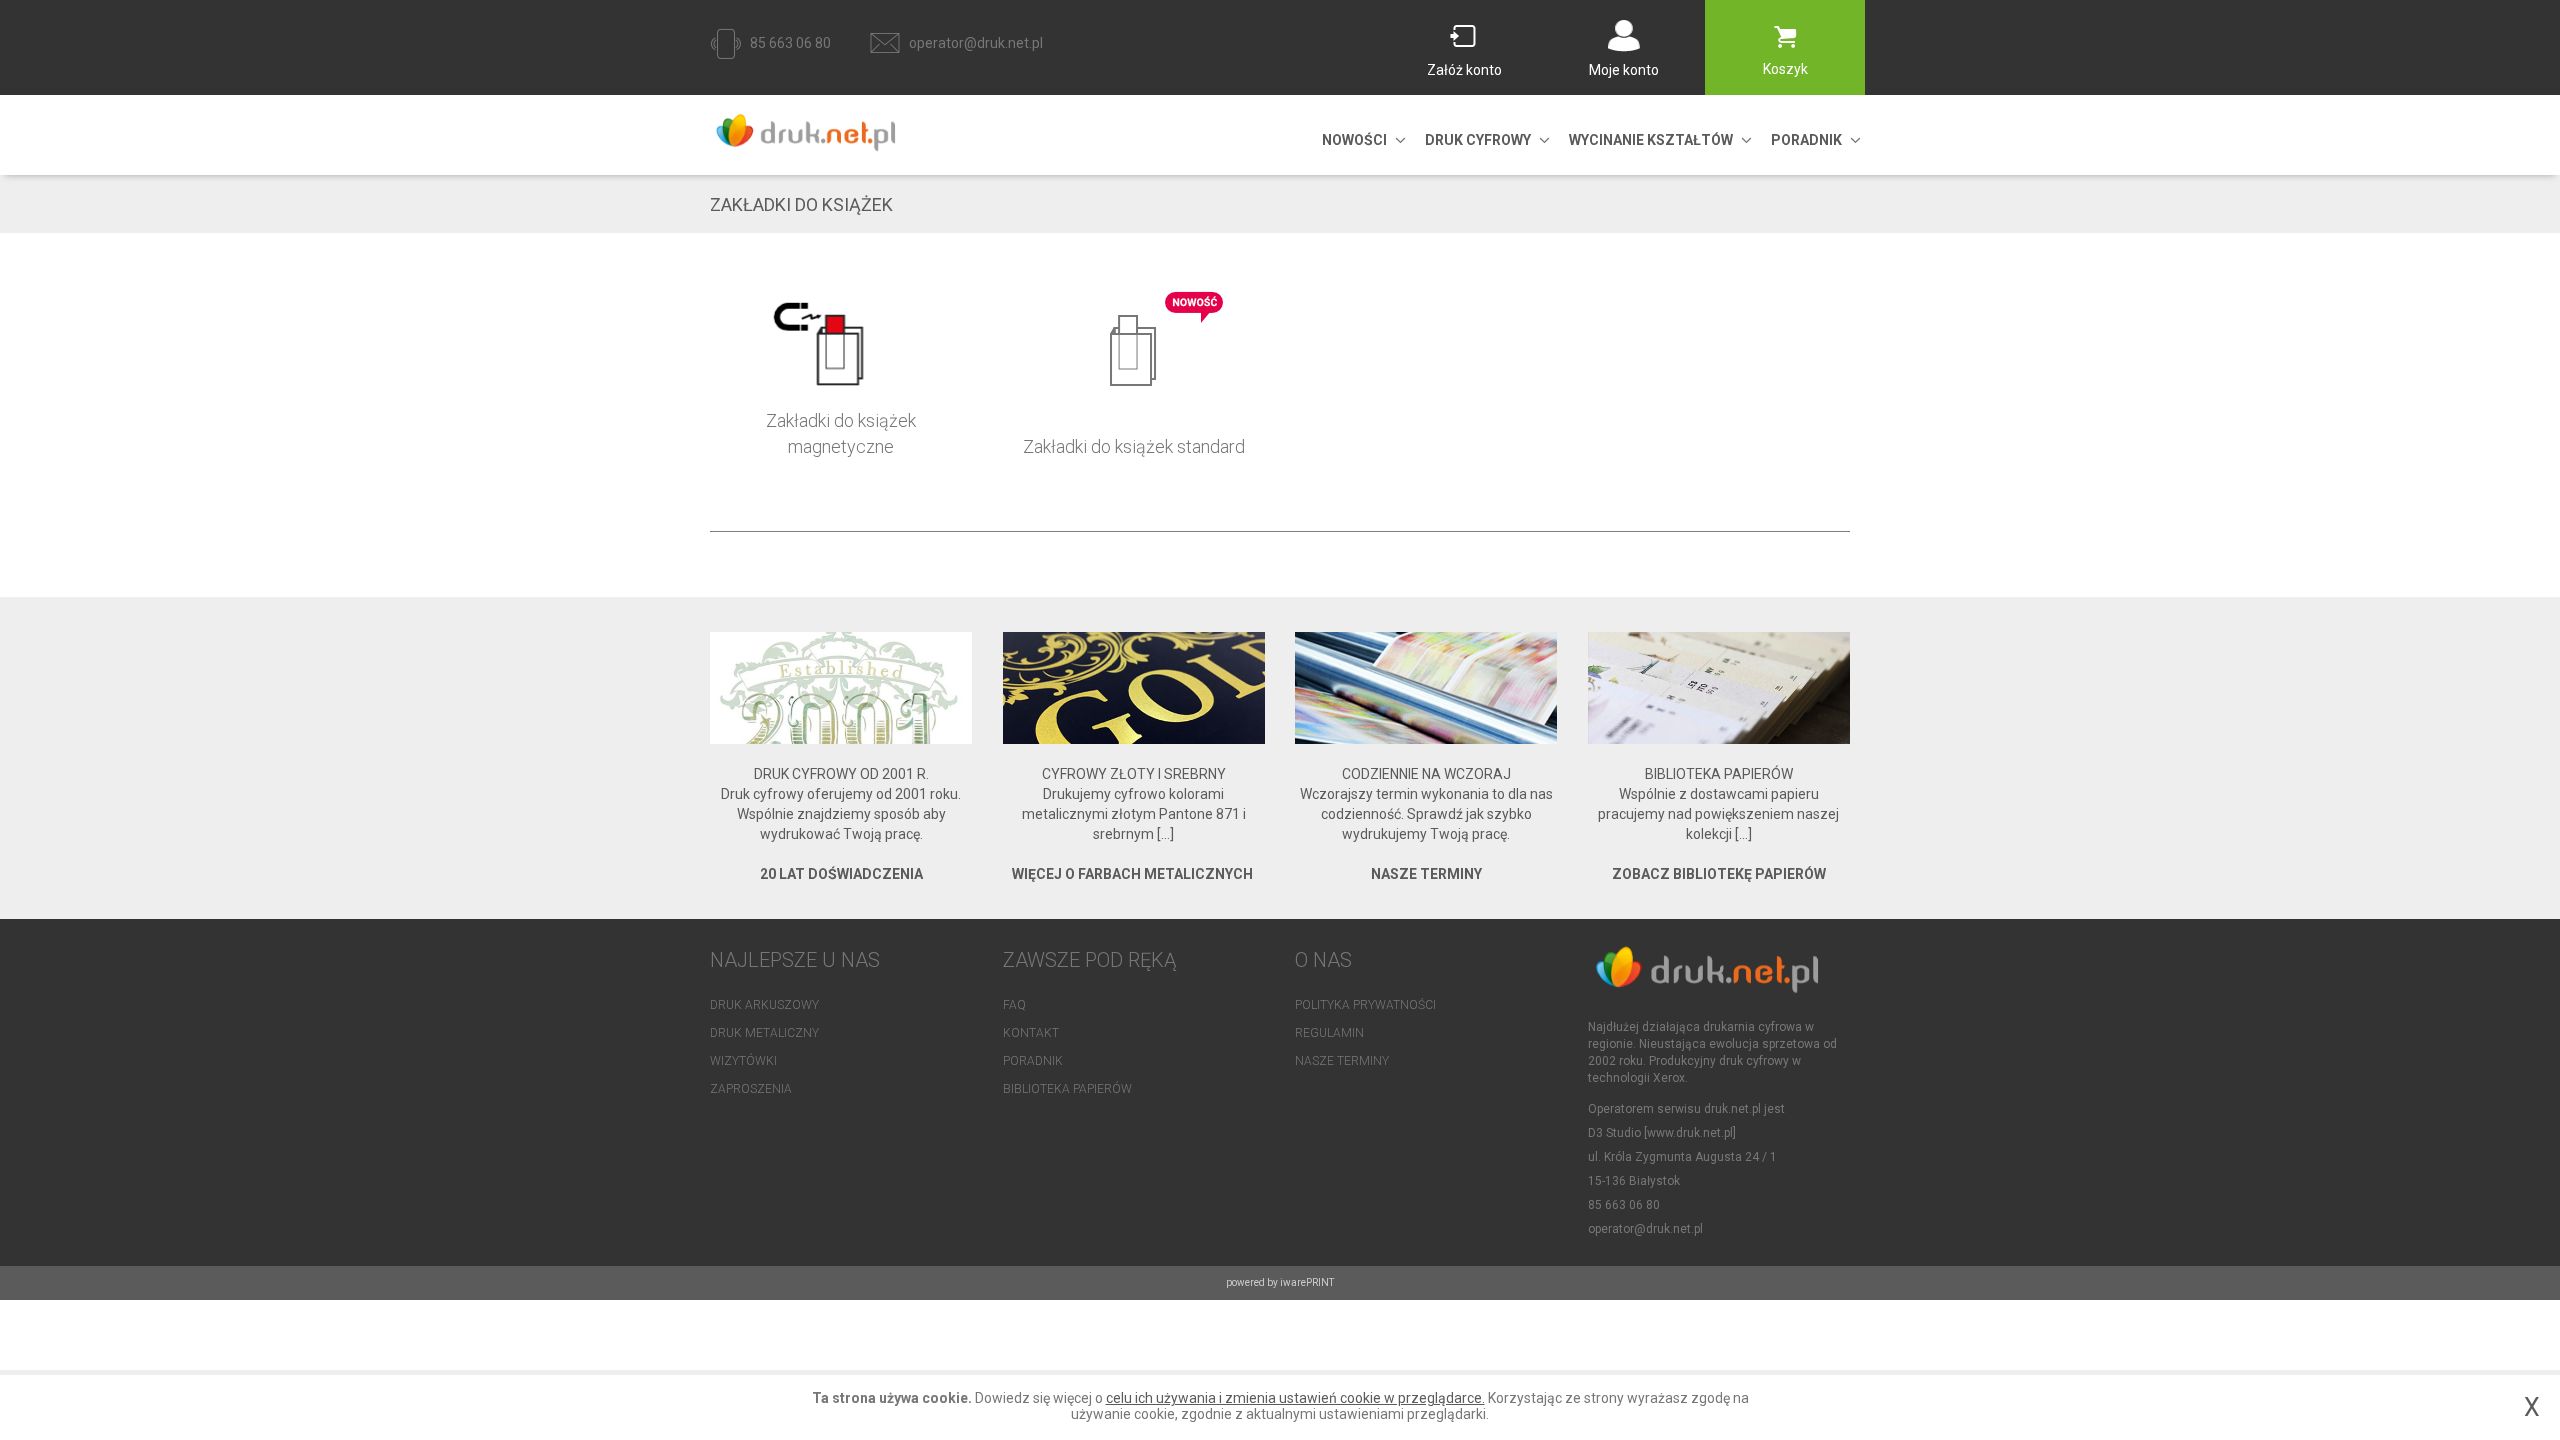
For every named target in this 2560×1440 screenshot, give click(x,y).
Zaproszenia (751, 1089)
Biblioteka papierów (1067, 1089)
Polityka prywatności (1365, 1005)
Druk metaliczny (764, 1033)
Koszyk (1785, 69)
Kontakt (1031, 1033)
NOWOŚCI (1354, 140)
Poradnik (1033, 1061)
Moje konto (1624, 70)
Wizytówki (743, 1061)
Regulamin (1329, 1033)
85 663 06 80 (790, 43)
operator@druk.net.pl (976, 43)
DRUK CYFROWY (1478, 140)
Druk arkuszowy (764, 1005)
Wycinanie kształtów (1651, 140)
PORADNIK (1806, 140)
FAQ (1014, 1005)
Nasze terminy (1342, 1061)
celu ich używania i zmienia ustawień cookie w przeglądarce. (1295, 1398)
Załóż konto (1464, 70)
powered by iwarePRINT (1280, 1282)
